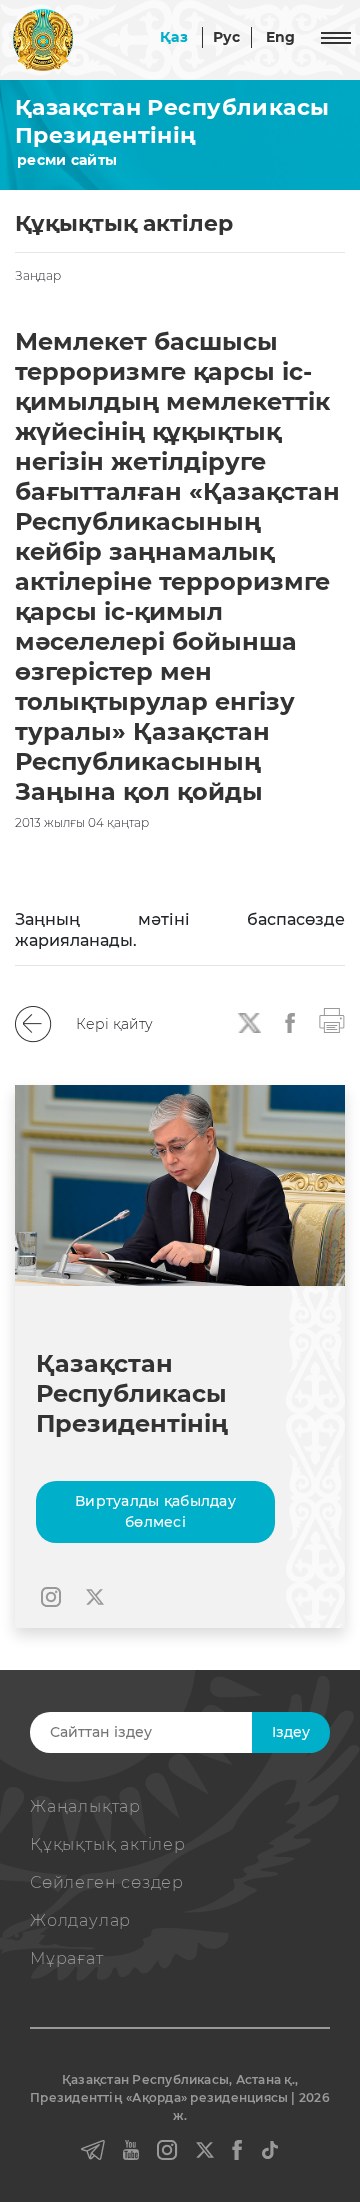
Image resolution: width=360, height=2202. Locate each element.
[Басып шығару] (332, 1019)
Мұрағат (67, 1958)
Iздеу (291, 1732)
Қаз (174, 37)
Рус (227, 37)
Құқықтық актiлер (108, 1844)
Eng (281, 37)
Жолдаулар (80, 1920)
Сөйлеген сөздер (107, 1882)
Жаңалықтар (85, 1806)
